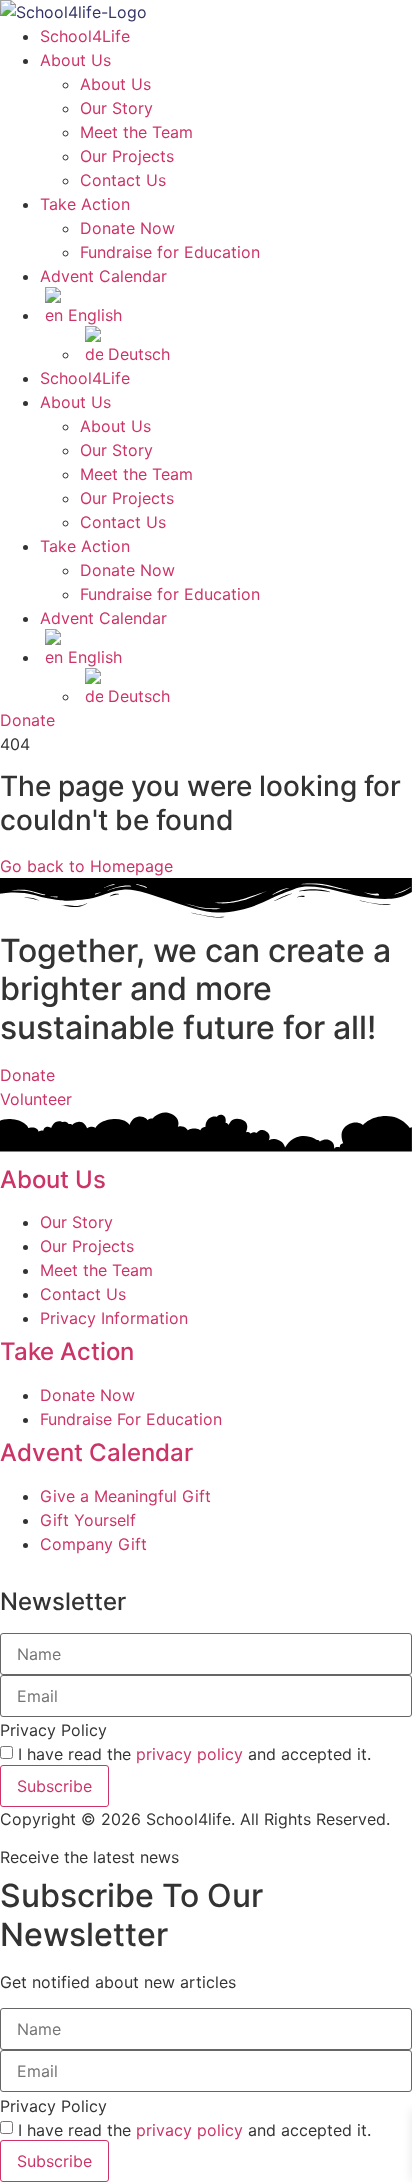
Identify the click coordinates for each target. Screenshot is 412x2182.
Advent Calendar (103, 276)
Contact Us (123, 180)
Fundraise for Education (170, 252)
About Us (75, 60)
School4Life (85, 36)
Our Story (116, 108)
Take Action (85, 204)
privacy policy (189, 1754)
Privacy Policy (53, 1730)
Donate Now (127, 228)
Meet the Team (136, 132)
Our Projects (127, 156)
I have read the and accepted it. (194, 1754)
